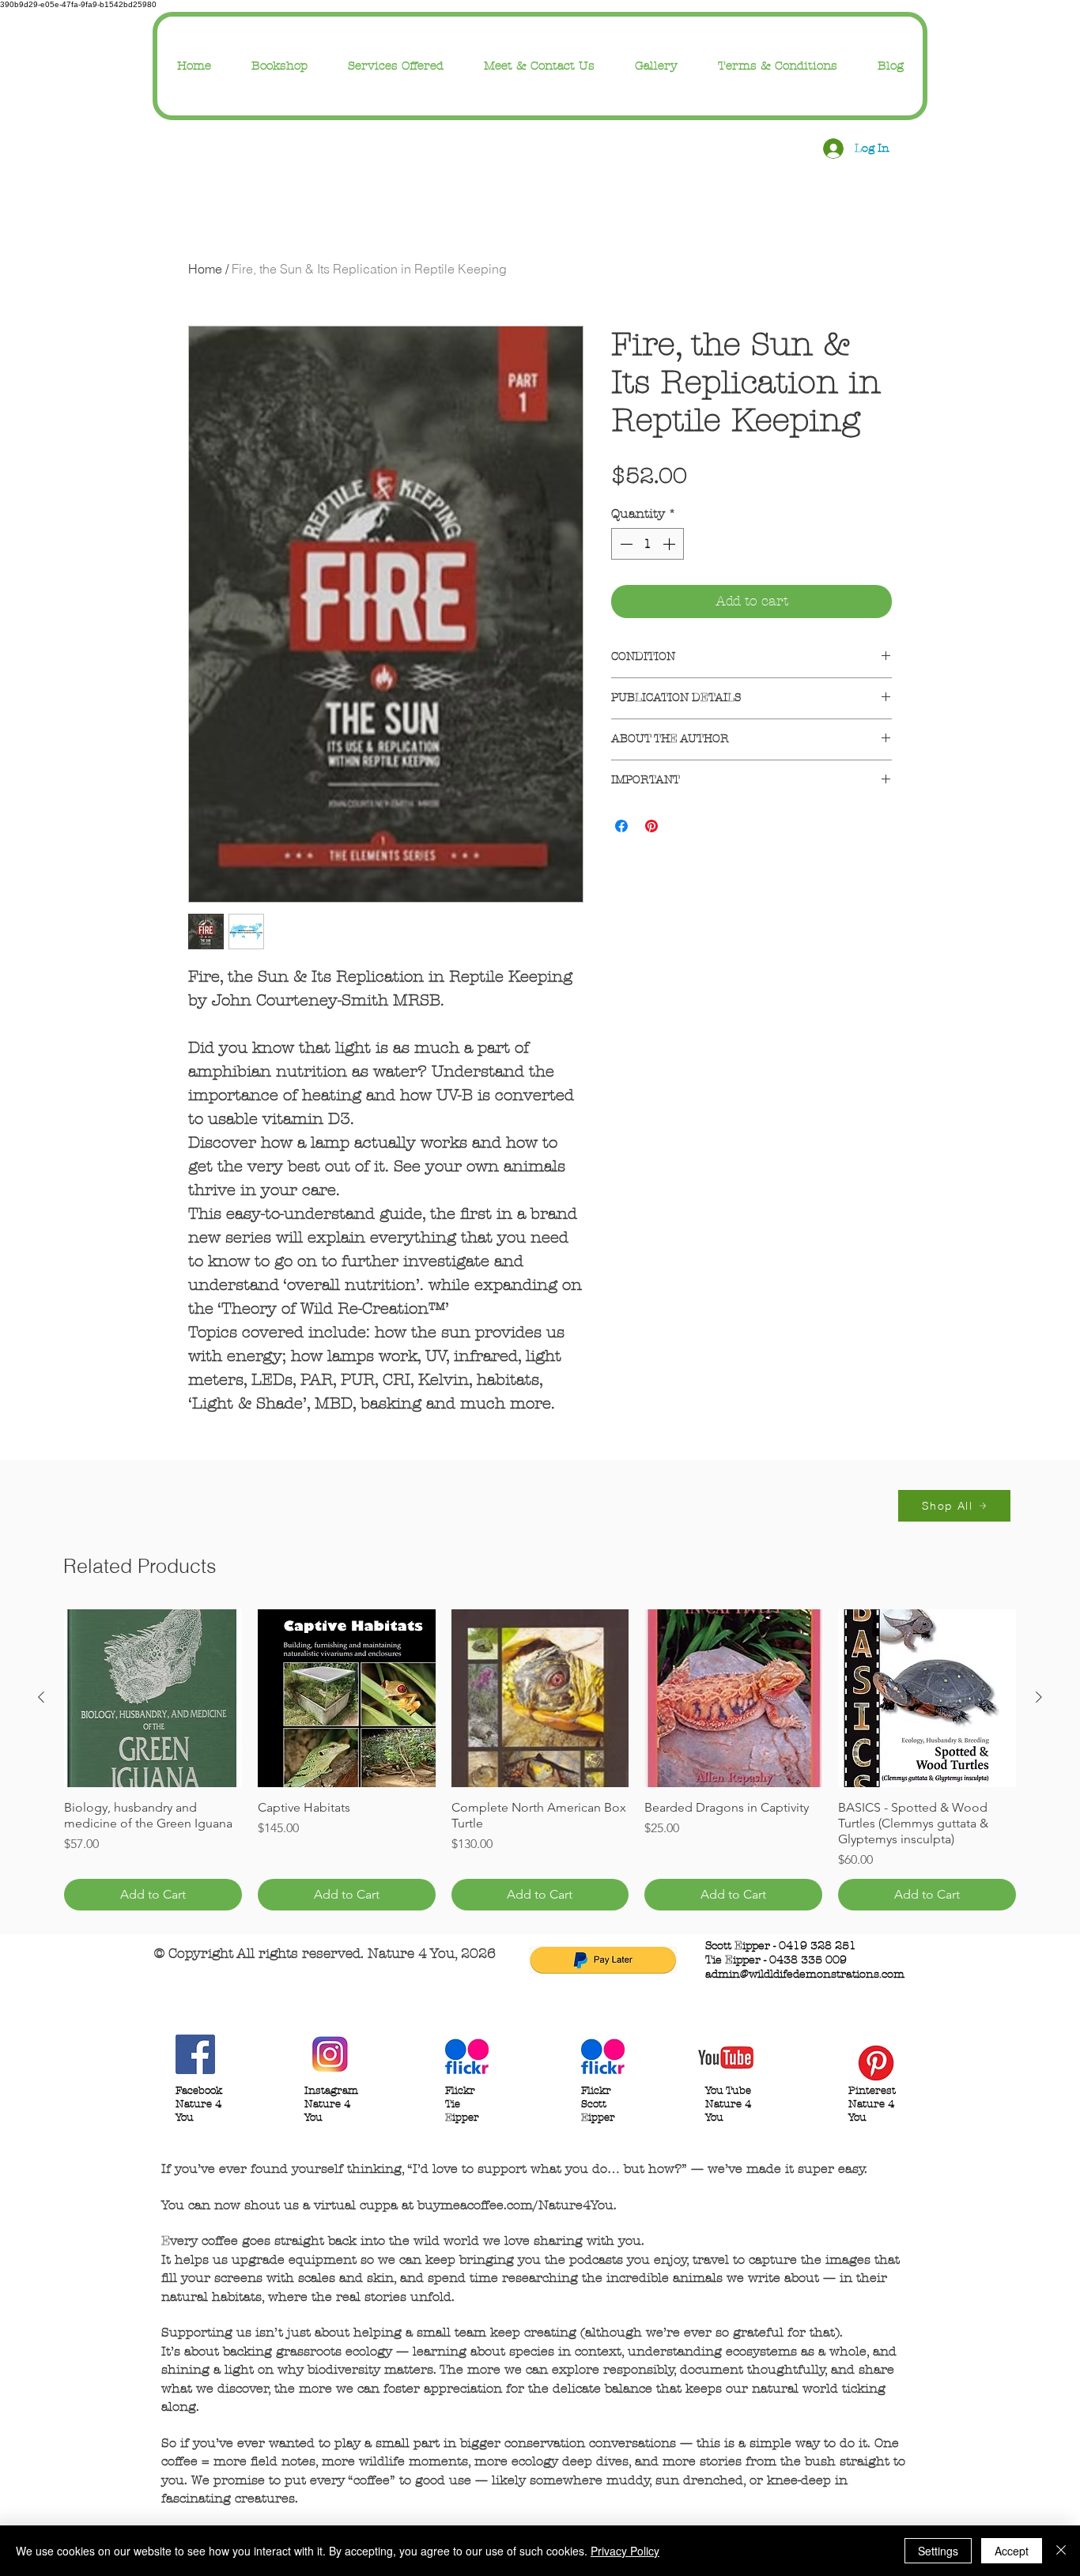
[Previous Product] (41, 1697)
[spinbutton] (648, 544)
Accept (1012, 2551)
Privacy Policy (625, 2551)
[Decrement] (625, 544)
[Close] (1061, 2551)
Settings (938, 2551)
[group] (540, 1760)
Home (205, 269)
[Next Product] (1039, 1697)
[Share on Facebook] (621, 826)
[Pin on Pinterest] (651, 826)
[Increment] (670, 544)
